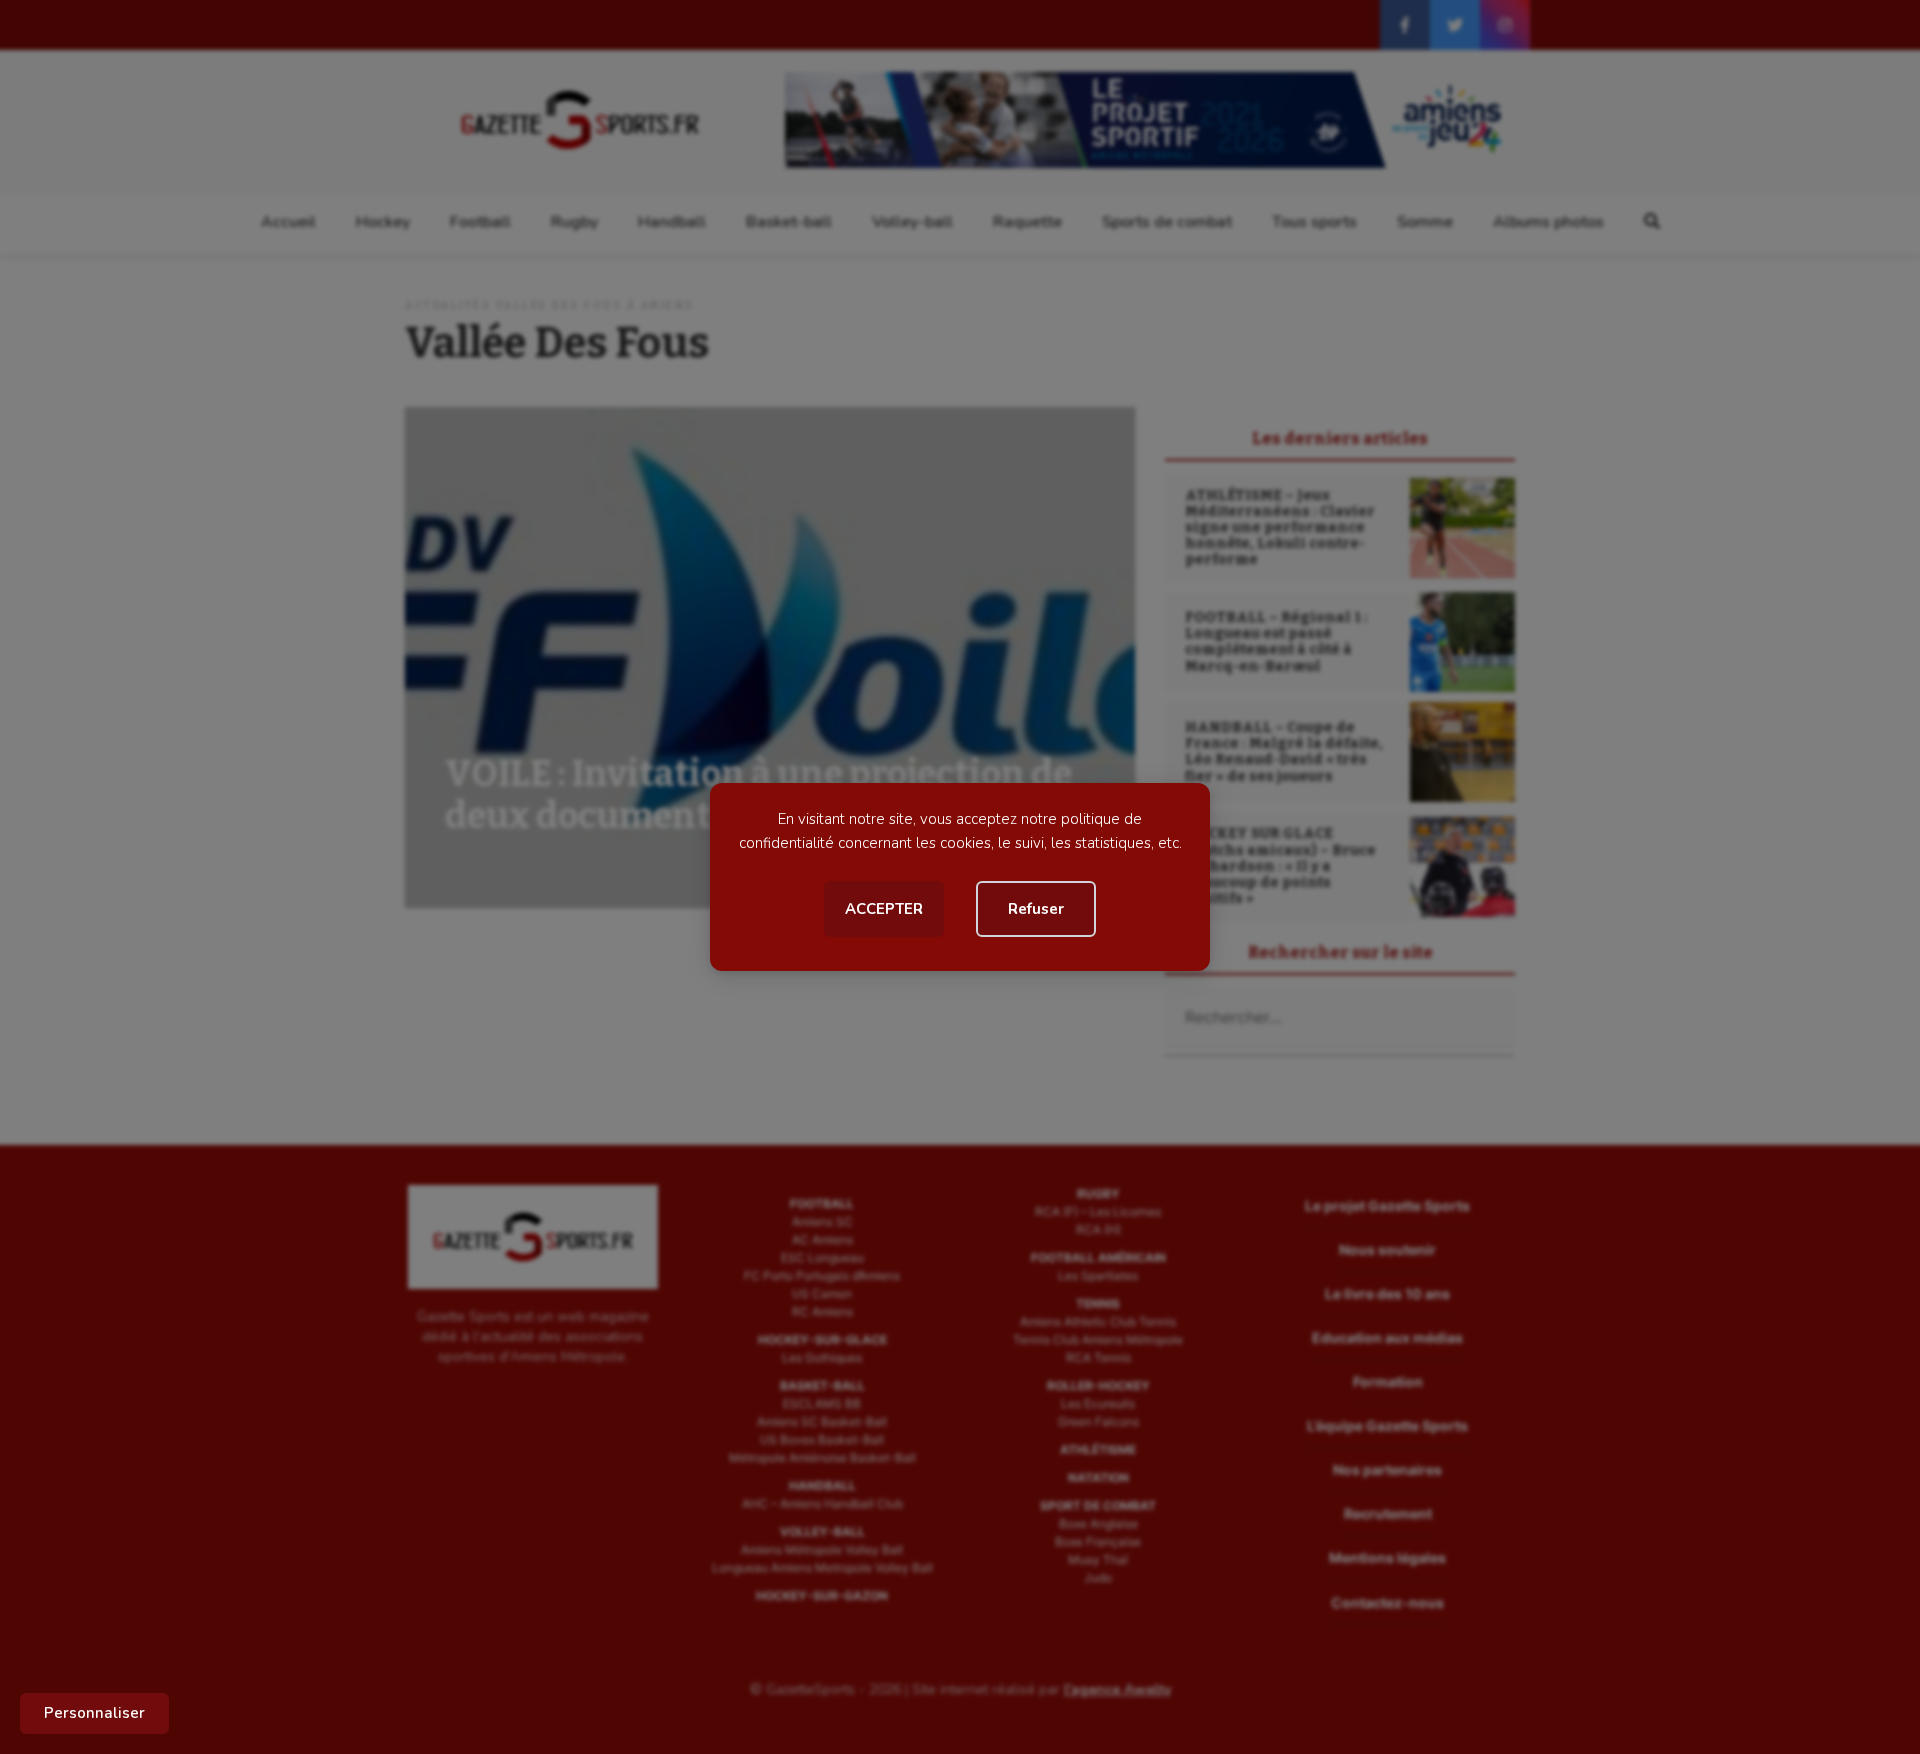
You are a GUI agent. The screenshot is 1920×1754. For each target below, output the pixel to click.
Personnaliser (94, 1713)
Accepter (884, 909)
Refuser (1036, 909)
